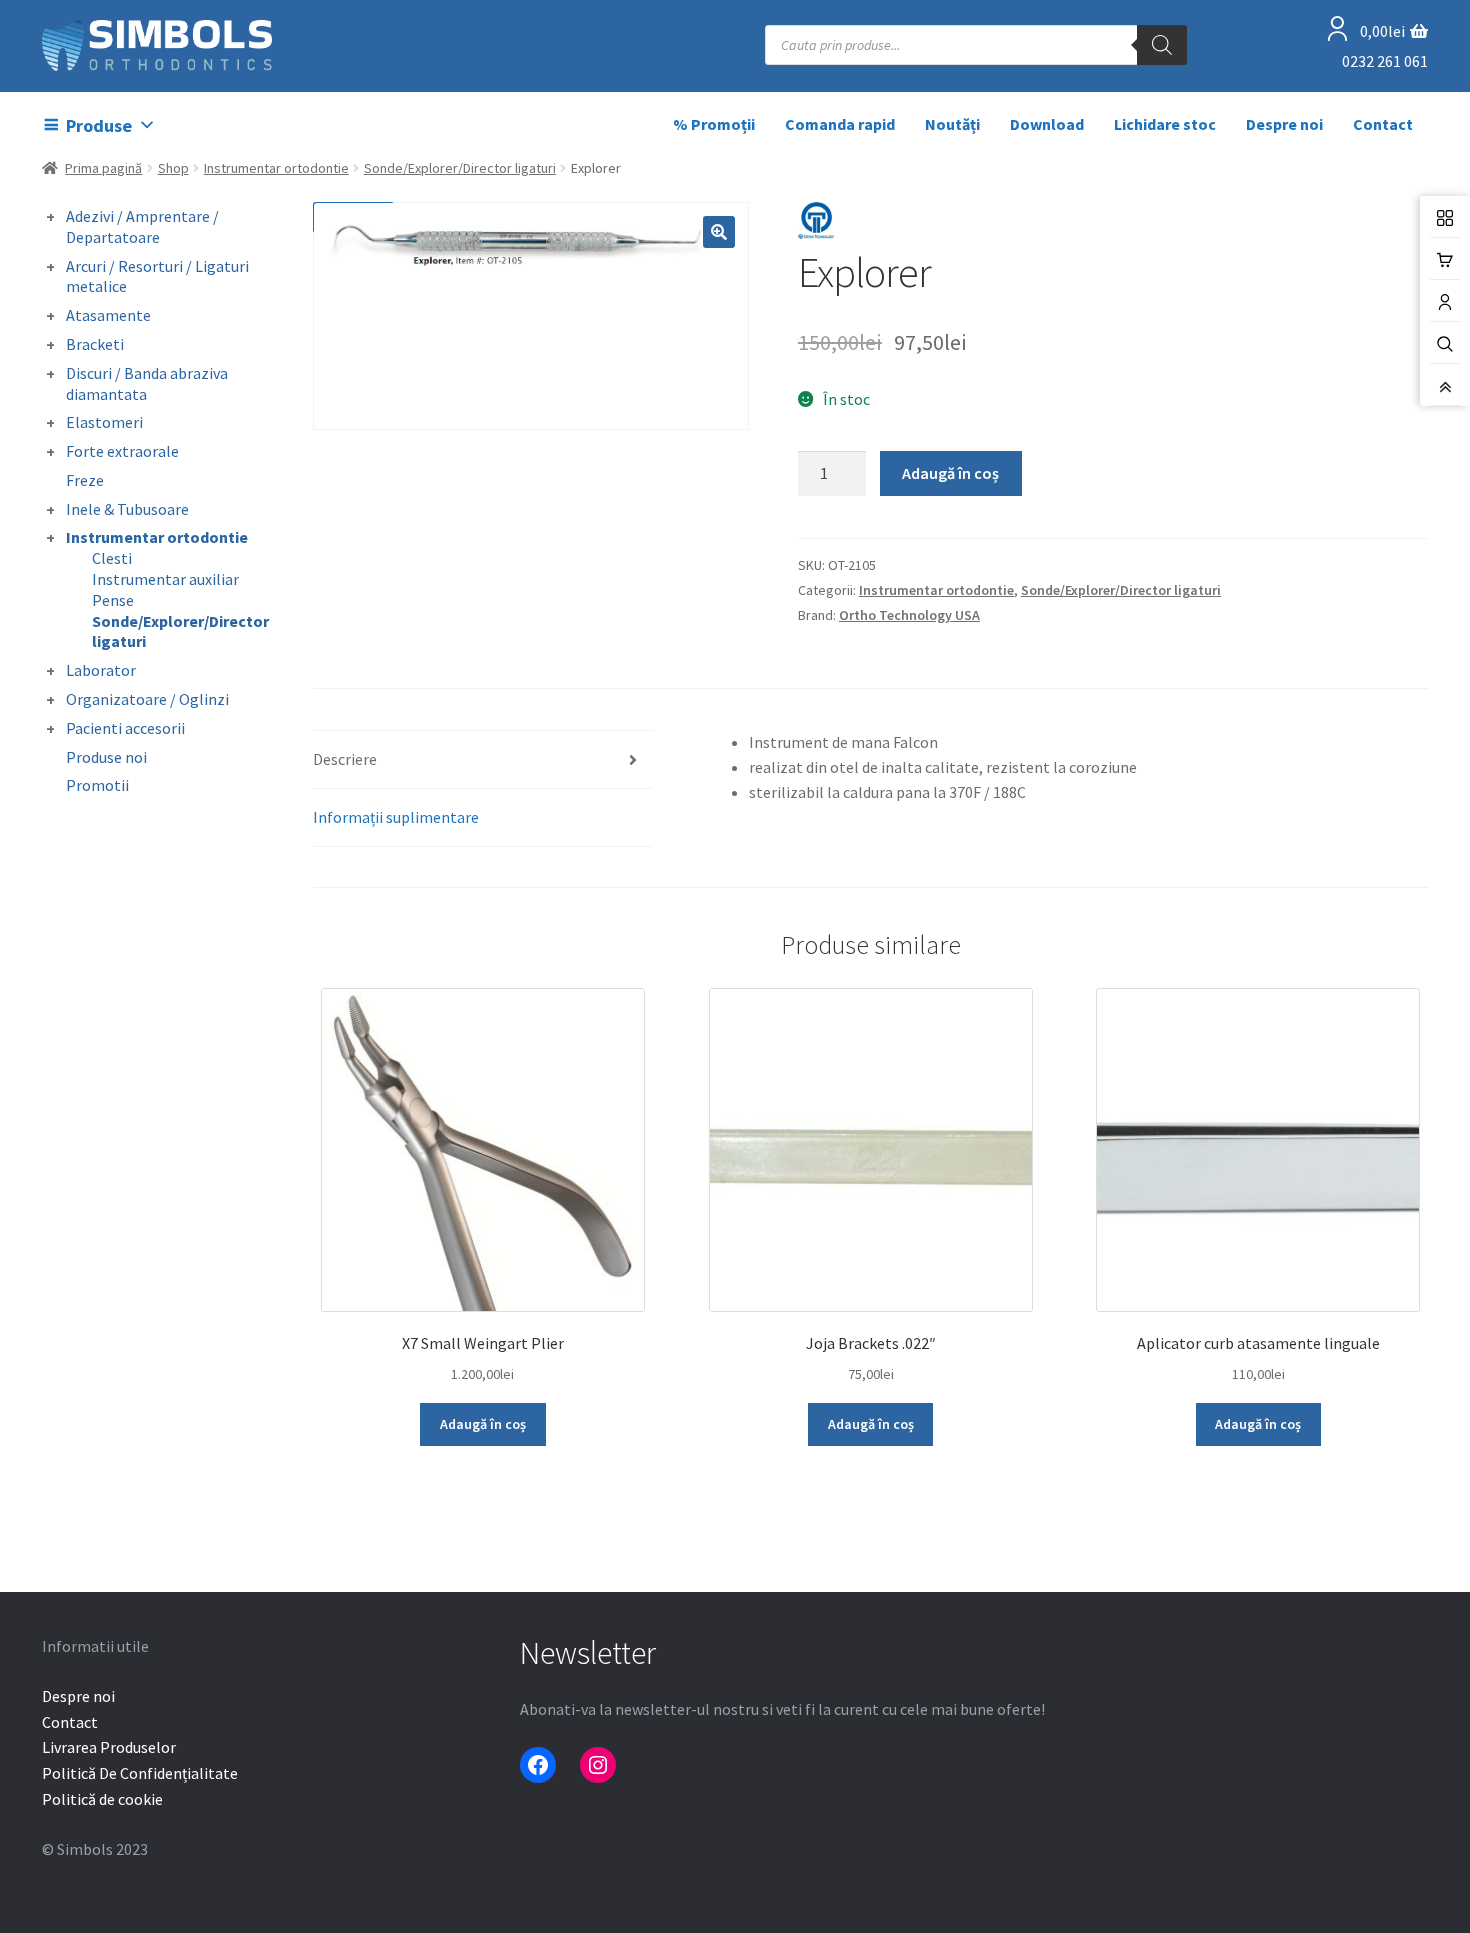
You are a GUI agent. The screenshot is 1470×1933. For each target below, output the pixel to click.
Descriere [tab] (345, 759)
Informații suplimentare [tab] (396, 817)
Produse (99, 125)
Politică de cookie (102, 1799)
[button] (719, 232)
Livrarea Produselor (109, 1747)
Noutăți (952, 124)
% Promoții (714, 124)
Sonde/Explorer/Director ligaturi (460, 168)
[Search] (1162, 45)
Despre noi (1284, 124)
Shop (173, 168)
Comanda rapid (840, 124)
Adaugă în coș (950, 473)
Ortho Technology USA (909, 615)
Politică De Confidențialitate (140, 1773)
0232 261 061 (1385, 61)
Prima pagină (103, 168)
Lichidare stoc (1165, 124)
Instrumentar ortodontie (276, 168)
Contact (1383, 124)
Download (1047, 124)
